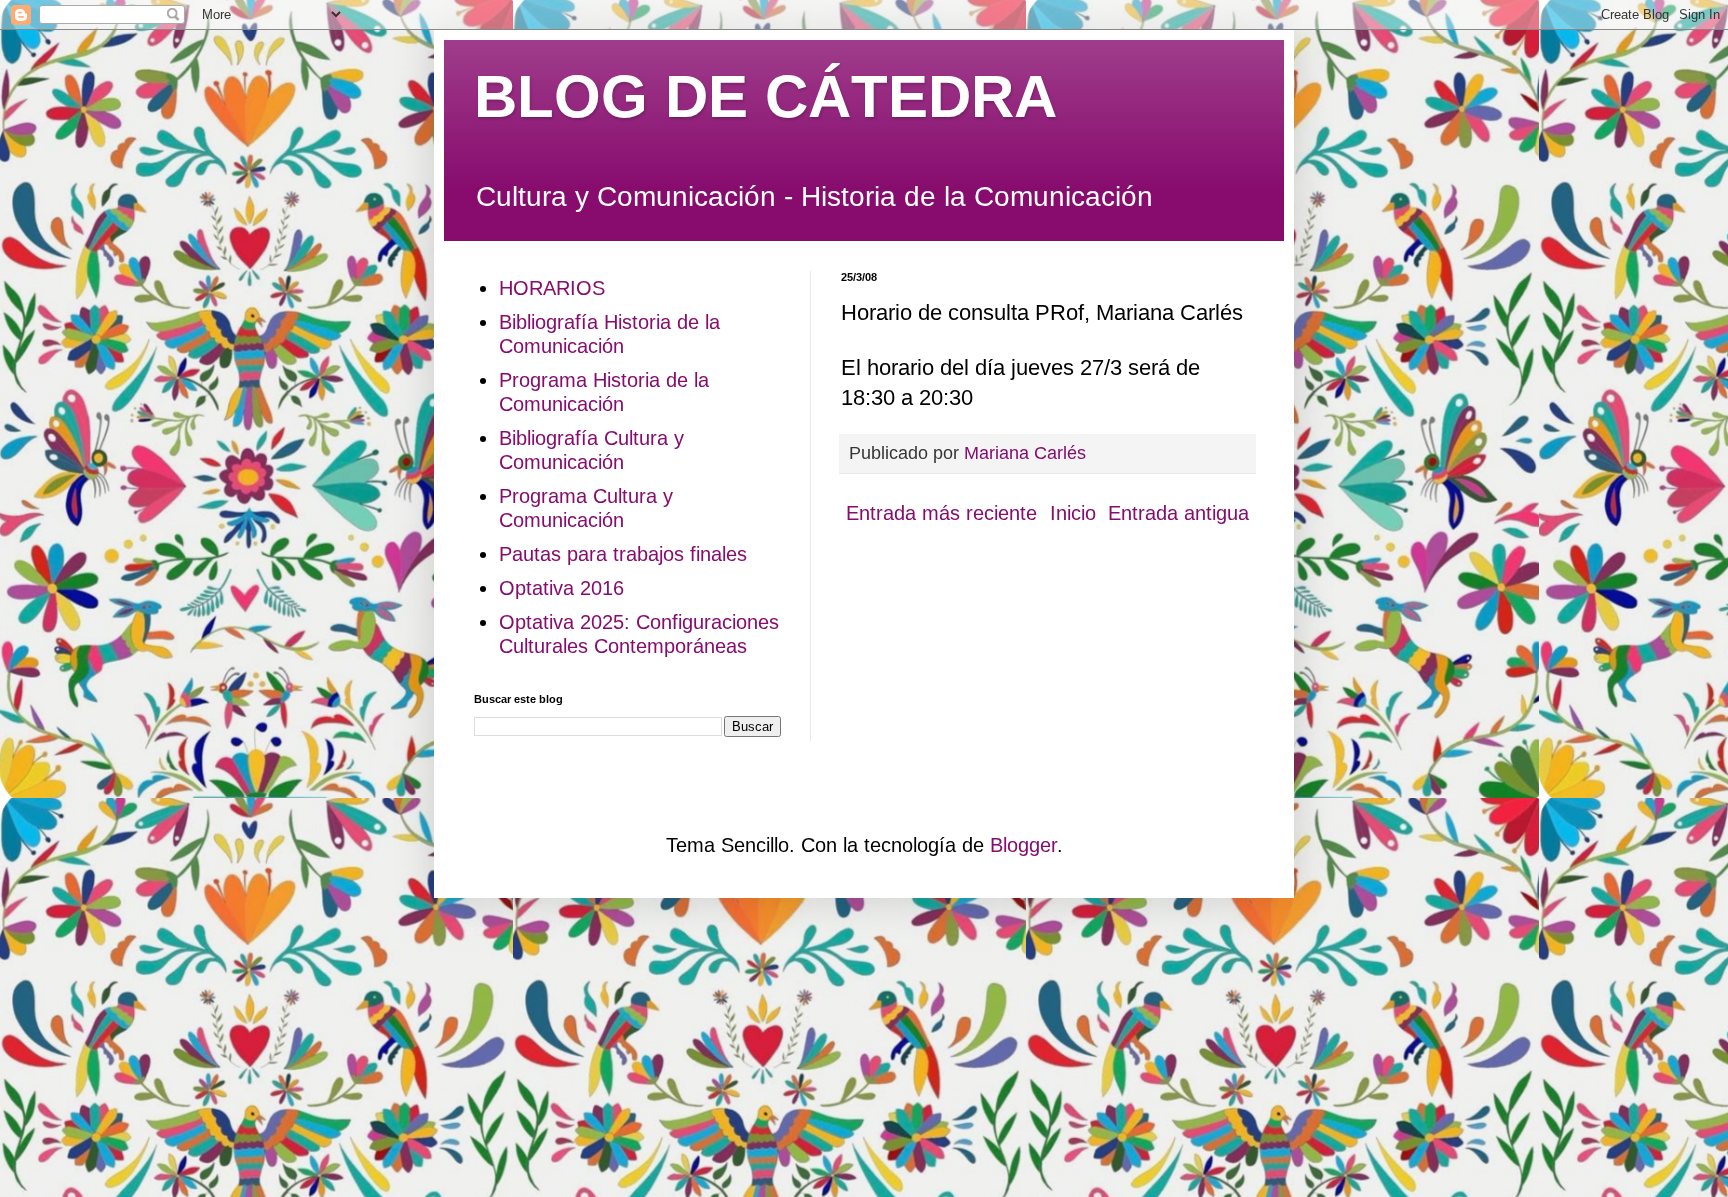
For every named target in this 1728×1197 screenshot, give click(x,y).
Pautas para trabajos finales (623, 554)
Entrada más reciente (941, 513)
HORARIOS (552, 288)
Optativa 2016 (561, 588)
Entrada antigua (1178, 513)
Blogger (1023, 845)
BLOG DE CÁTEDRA (765, 96)
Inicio (1073, 513)
